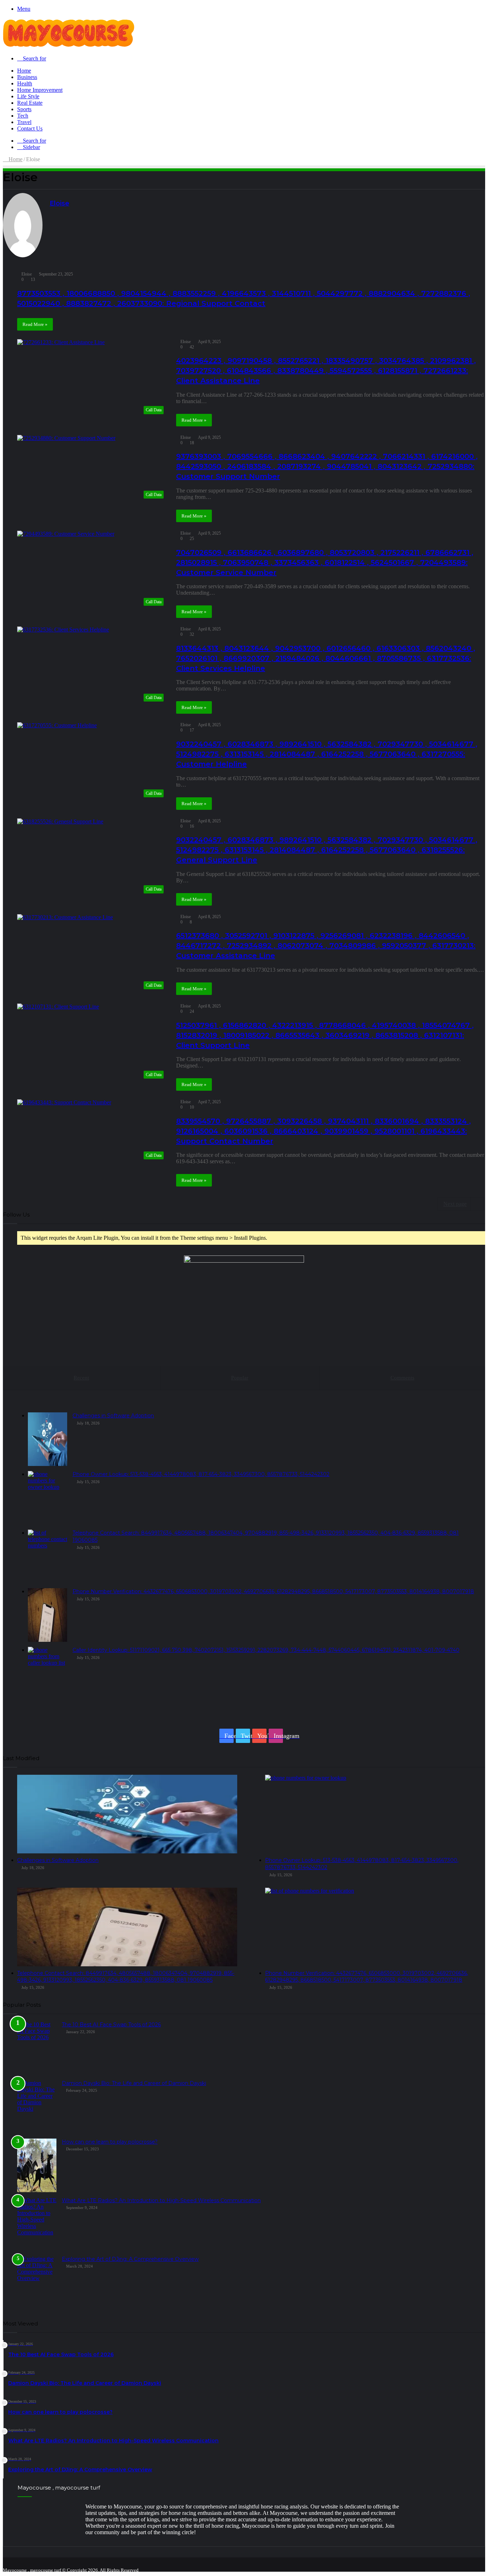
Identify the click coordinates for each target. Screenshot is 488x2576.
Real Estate (30, 103)
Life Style (28, 96)
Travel (24, 122)
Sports (24, 109)
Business (27, 77)
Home (24, 71)
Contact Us (30, 128)
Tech (23, 116)
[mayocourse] (69, 45)
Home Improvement (40, 90)
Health (25, 83)
